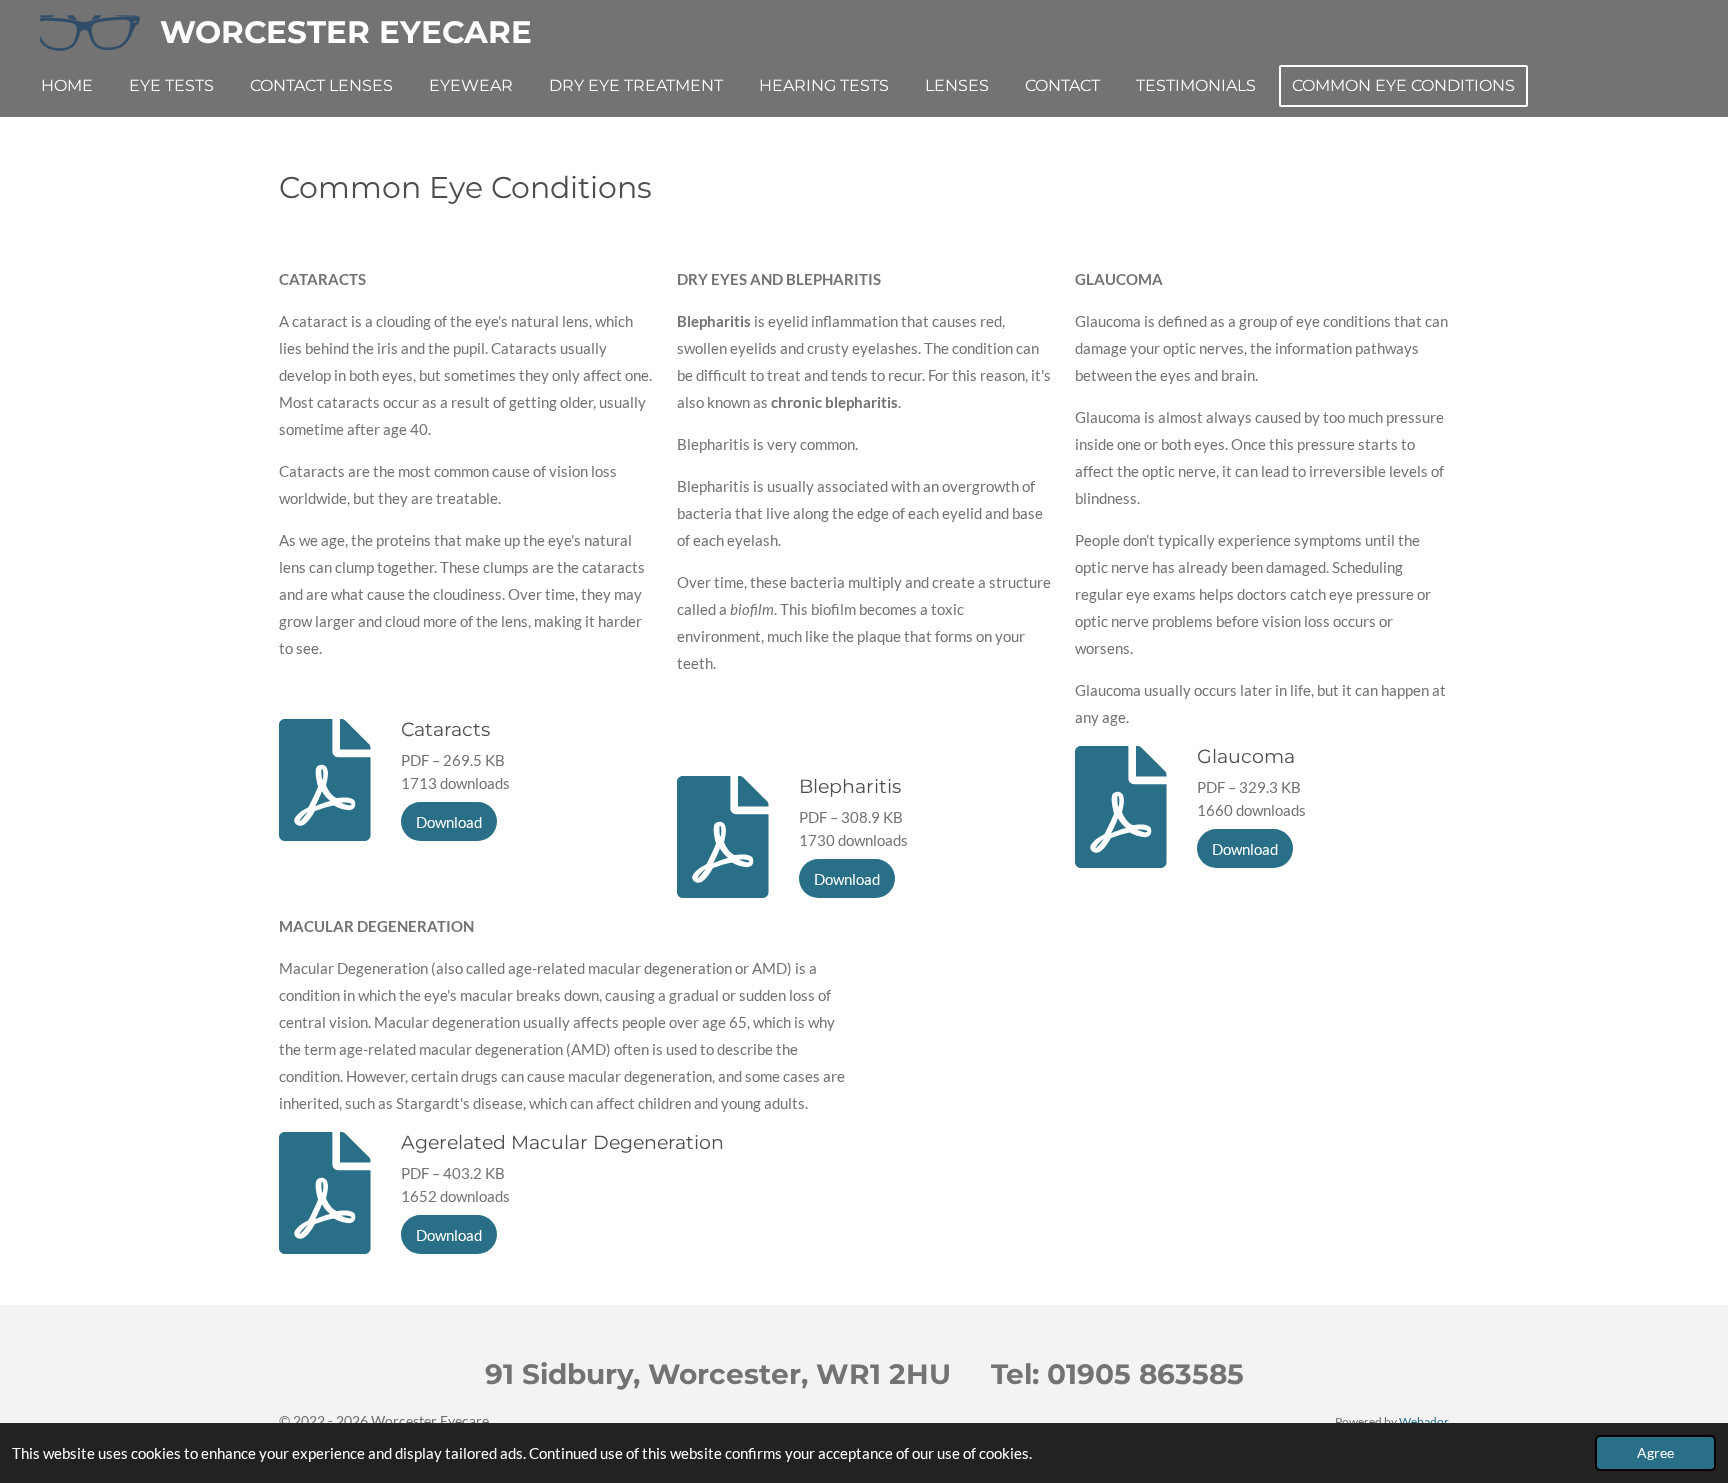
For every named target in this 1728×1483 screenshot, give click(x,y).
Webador (1424, 1421)
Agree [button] (1655, 1453)
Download (449, 822)
